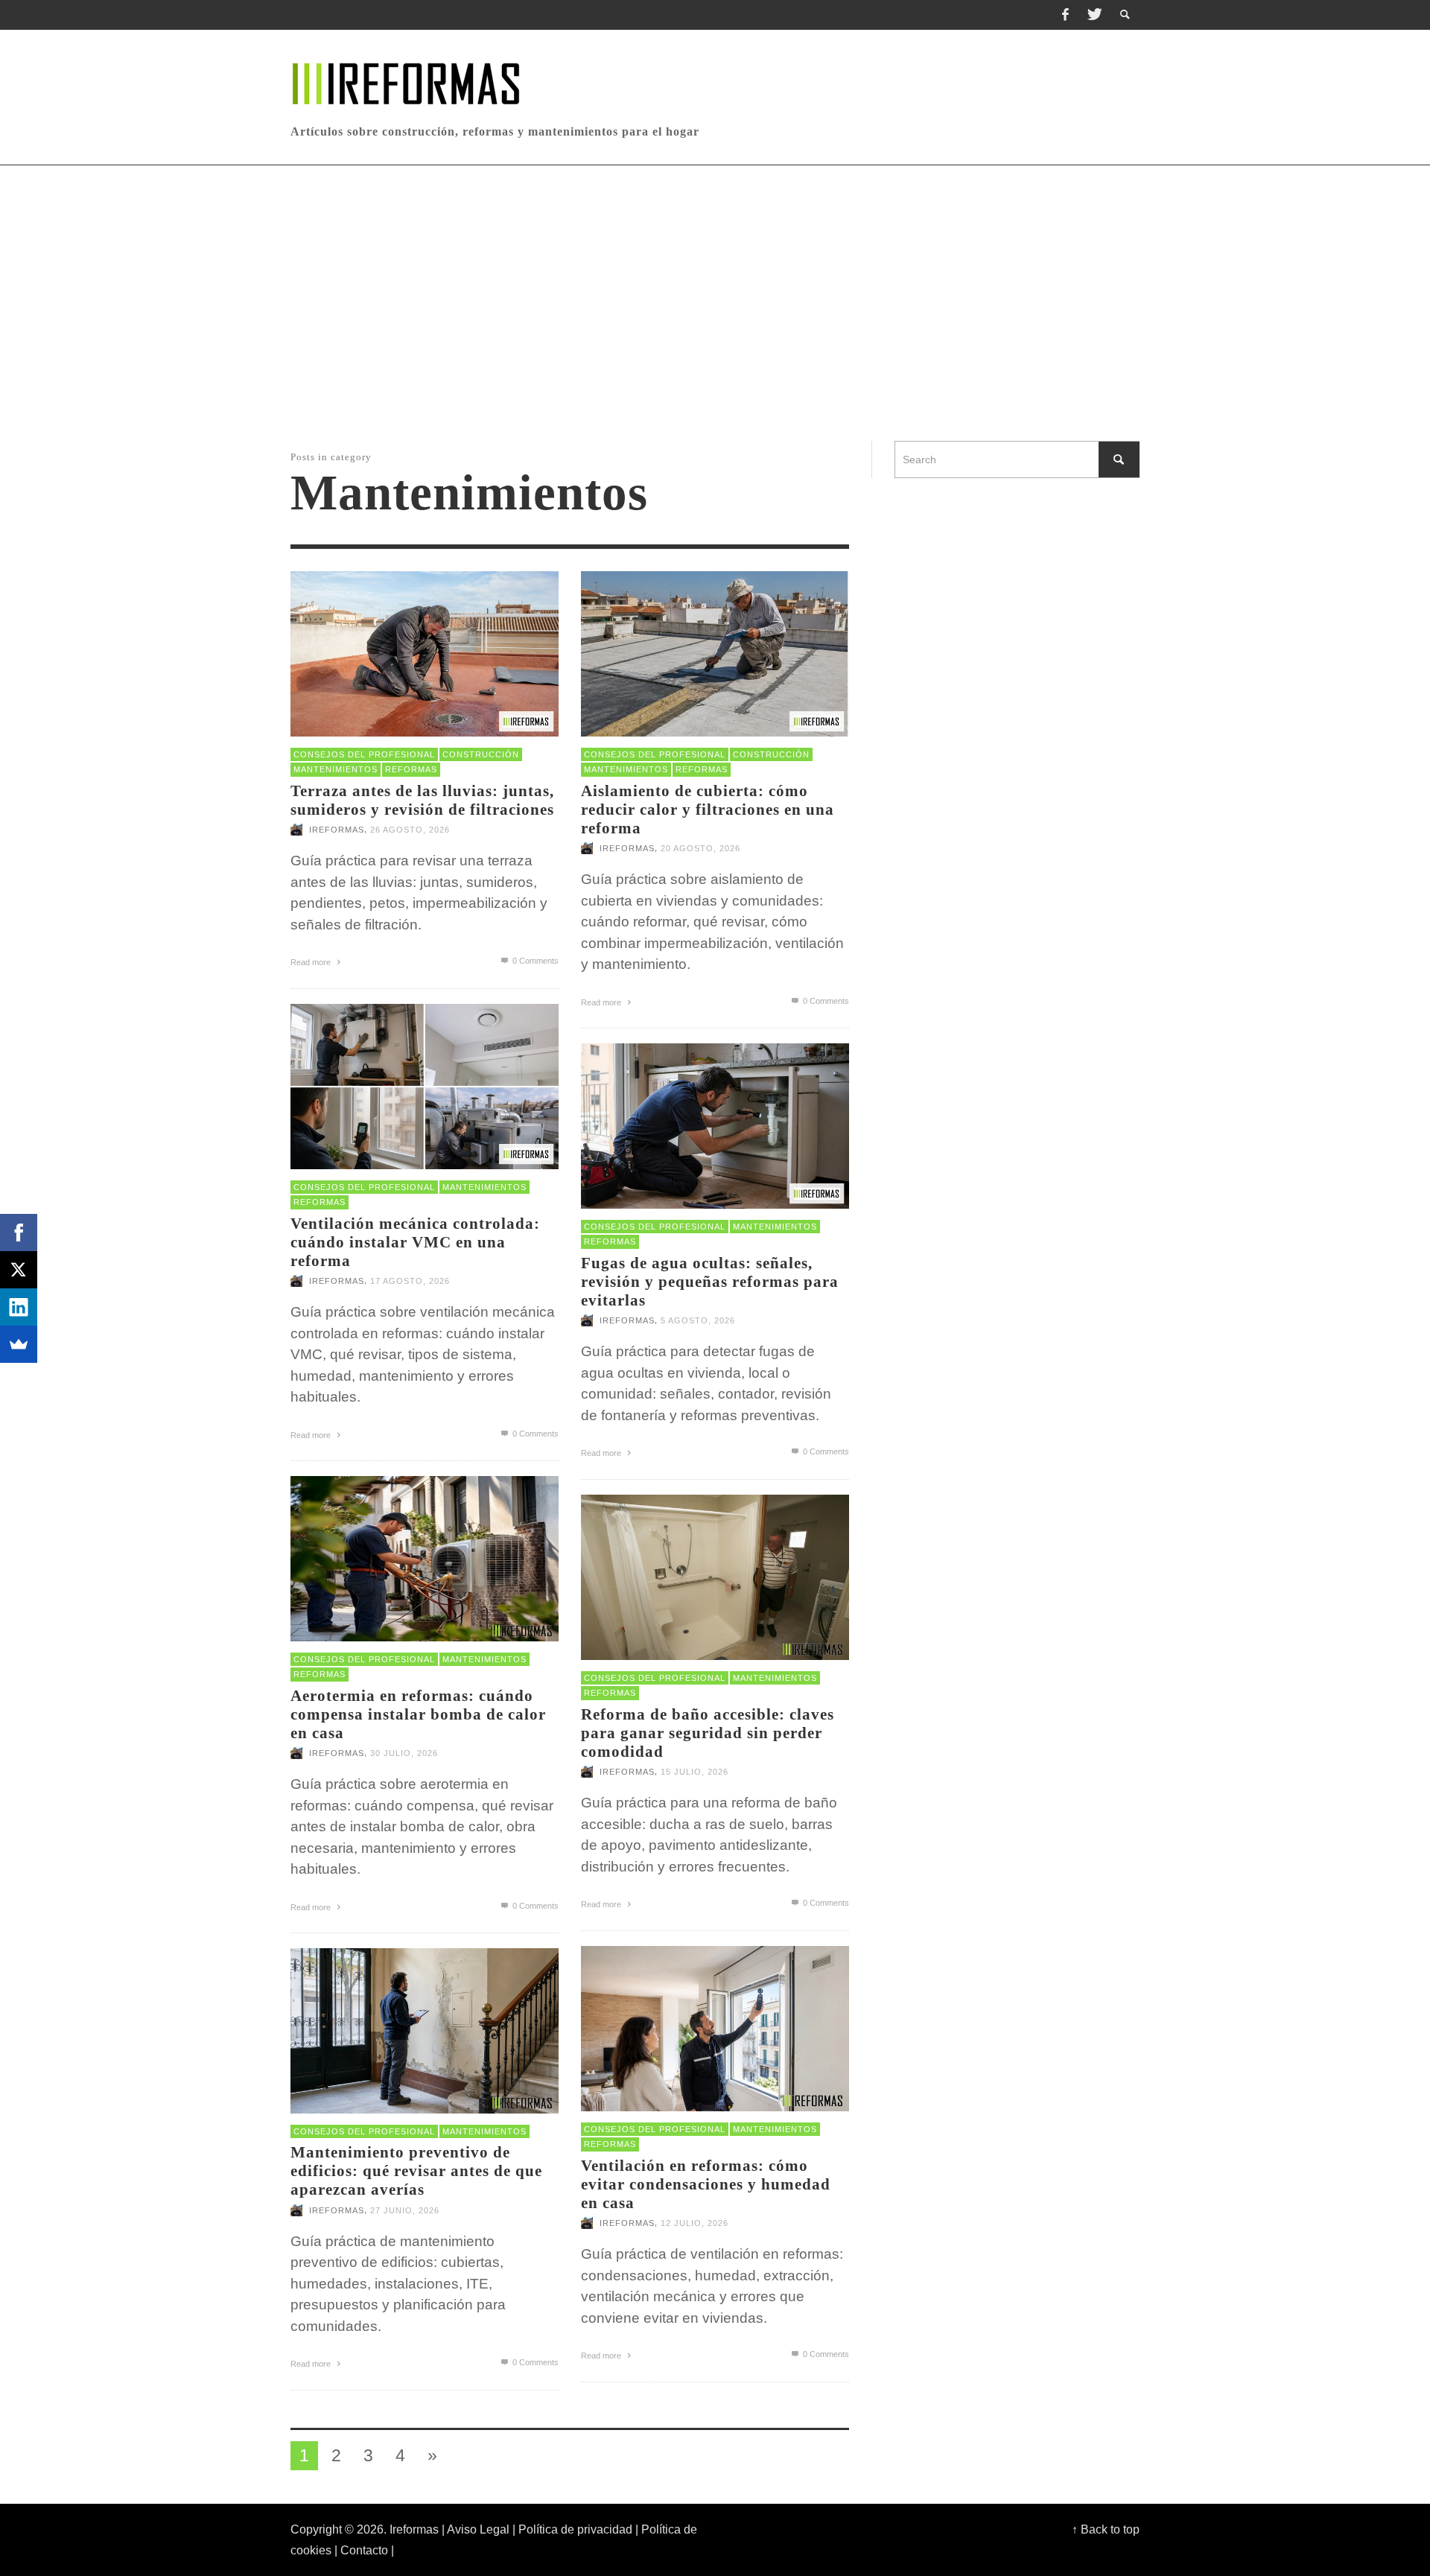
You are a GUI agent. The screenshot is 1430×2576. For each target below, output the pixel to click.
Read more (312, 962)
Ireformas (337, 830)
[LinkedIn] (19, 1307)
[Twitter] (1093, 15)
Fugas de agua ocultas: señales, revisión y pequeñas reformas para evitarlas (710, 1282)
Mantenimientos (336, 769)
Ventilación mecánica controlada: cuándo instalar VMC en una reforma (415, 1242)
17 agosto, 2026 (410, 1282)
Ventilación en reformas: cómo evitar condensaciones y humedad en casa (706, 2184)
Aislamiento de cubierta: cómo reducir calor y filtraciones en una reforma (708, 810)
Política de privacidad (575, 2529)
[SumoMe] (19, 1344)
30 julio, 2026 (404, 1754)
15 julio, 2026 (695, 1772)
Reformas (411, 769)
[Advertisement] (715, 303)
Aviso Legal (478, 2529)
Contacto (364, 2550)
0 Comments (534, 961)
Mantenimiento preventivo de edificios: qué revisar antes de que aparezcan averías (416, 2171)
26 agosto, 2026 (410, 830)
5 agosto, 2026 (698, 1321)
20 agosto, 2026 (700, 849)
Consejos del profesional (364, 754)
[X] (19, 1270)
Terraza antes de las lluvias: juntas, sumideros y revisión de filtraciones (422, 800)
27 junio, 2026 (405, 2210)
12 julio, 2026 (695, 2224)
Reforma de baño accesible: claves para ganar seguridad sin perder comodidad (708, 1733)
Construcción (481, 754)
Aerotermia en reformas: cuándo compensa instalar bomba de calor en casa (418, 1714)
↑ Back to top (1106, 2529)
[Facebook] (1065, 15)
